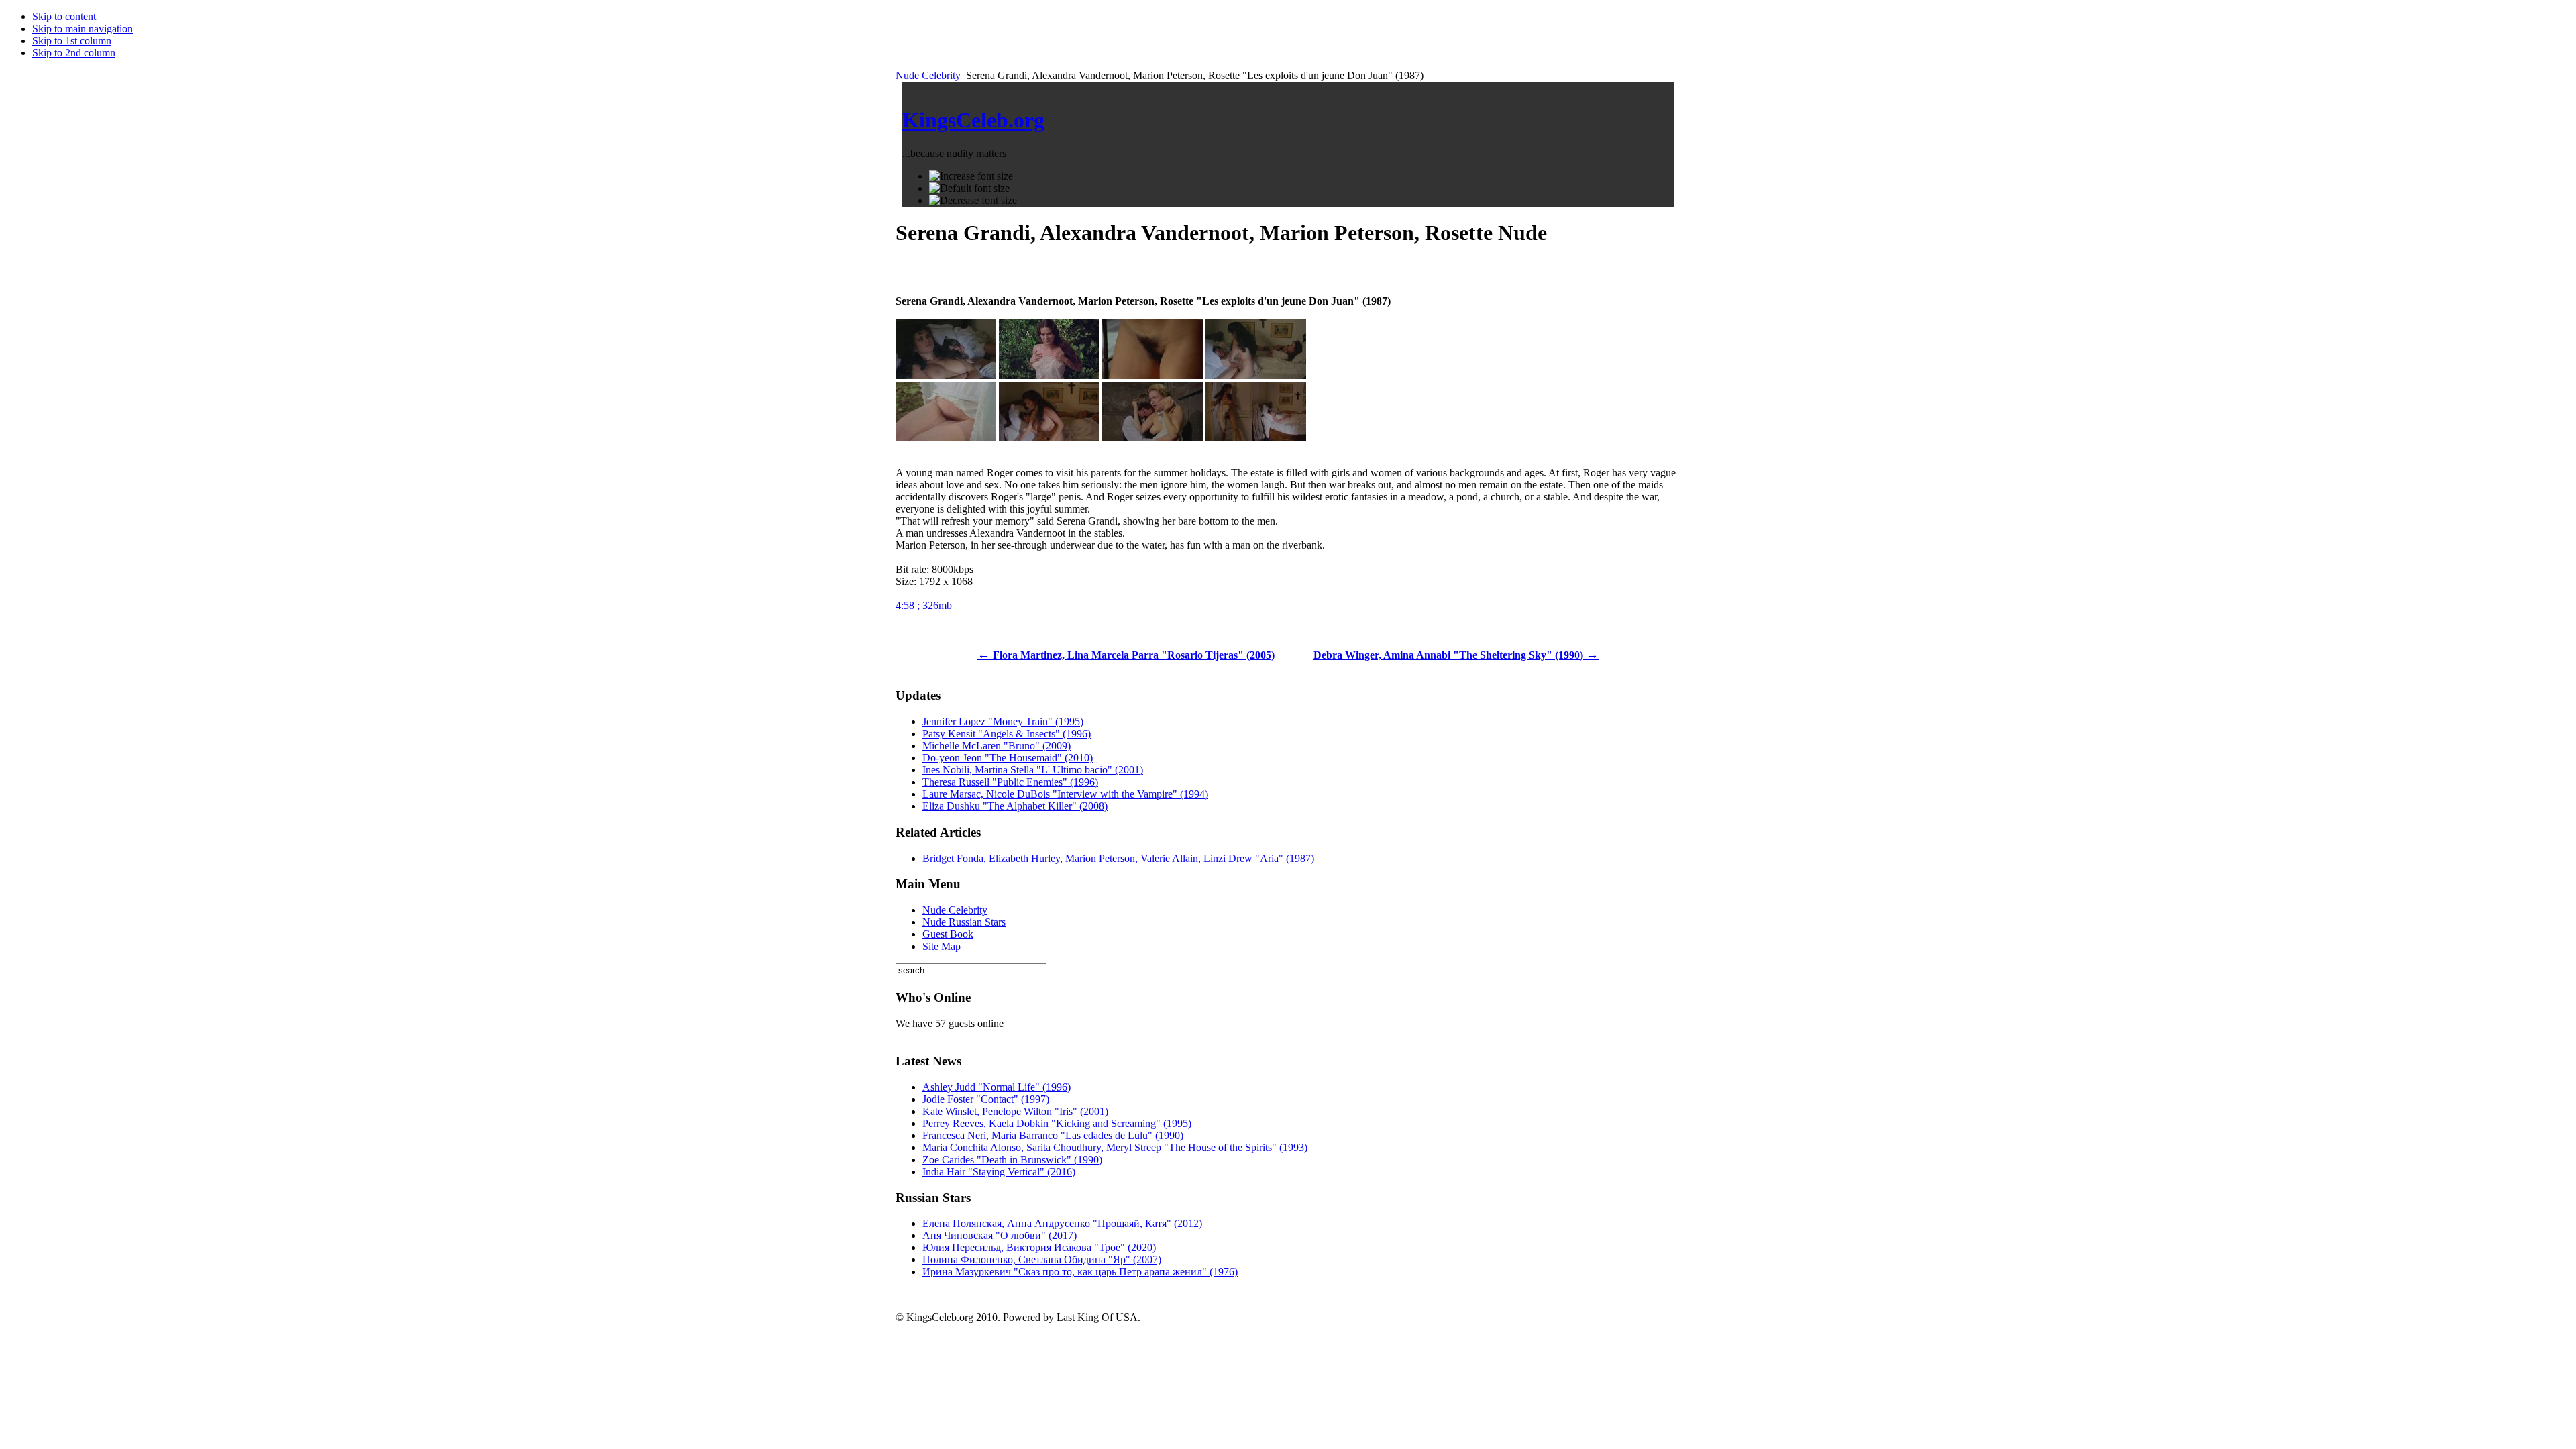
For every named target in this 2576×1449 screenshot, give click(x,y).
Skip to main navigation (83, 29)
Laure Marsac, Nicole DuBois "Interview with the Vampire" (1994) (1065, 794)
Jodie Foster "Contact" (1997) (986, 1099)
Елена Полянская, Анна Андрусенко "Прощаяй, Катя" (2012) (1062, 1223)
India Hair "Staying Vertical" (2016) (999, 1172)
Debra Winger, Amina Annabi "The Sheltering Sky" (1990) (1456, 655)
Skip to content (64, 16)
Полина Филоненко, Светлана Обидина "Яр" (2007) (1042, 1259)
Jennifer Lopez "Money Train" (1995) (1003, 721)
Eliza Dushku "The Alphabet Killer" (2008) (1015, 806)
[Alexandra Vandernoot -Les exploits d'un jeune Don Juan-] (1152, 438)
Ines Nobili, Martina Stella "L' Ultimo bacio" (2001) (1033, 770)
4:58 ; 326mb (924, 605)
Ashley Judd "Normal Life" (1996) (997, 1087)
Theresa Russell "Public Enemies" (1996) (1010, 782)
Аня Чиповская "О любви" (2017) (1000, 1235)
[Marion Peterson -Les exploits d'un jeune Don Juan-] (1049, 375)
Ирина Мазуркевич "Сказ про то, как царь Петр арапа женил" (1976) (1080, 1272)
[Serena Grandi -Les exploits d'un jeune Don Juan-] (946, 375)
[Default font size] (969, 189)
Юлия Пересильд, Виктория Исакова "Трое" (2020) (1039, 1247)
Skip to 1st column (72, 41)
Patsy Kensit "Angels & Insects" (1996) (1007, 734)
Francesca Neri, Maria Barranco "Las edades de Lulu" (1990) (1053, 1135)
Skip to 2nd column (74, 53)
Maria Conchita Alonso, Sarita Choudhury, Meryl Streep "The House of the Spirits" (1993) (1115, 1147)
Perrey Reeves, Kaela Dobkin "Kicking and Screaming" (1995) (1057, 1123)
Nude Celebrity (928, 75)
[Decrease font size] (973, 201)
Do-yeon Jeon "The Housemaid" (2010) (1008, 758)
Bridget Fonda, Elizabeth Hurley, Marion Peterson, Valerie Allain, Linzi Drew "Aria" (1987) (1118, 858)
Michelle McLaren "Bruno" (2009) (997, 746)
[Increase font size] (971, 176)
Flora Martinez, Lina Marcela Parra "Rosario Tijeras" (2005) (1126, 655)
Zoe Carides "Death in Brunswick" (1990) (1012, 1160)
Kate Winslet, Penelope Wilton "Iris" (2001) (1015, 1111)
